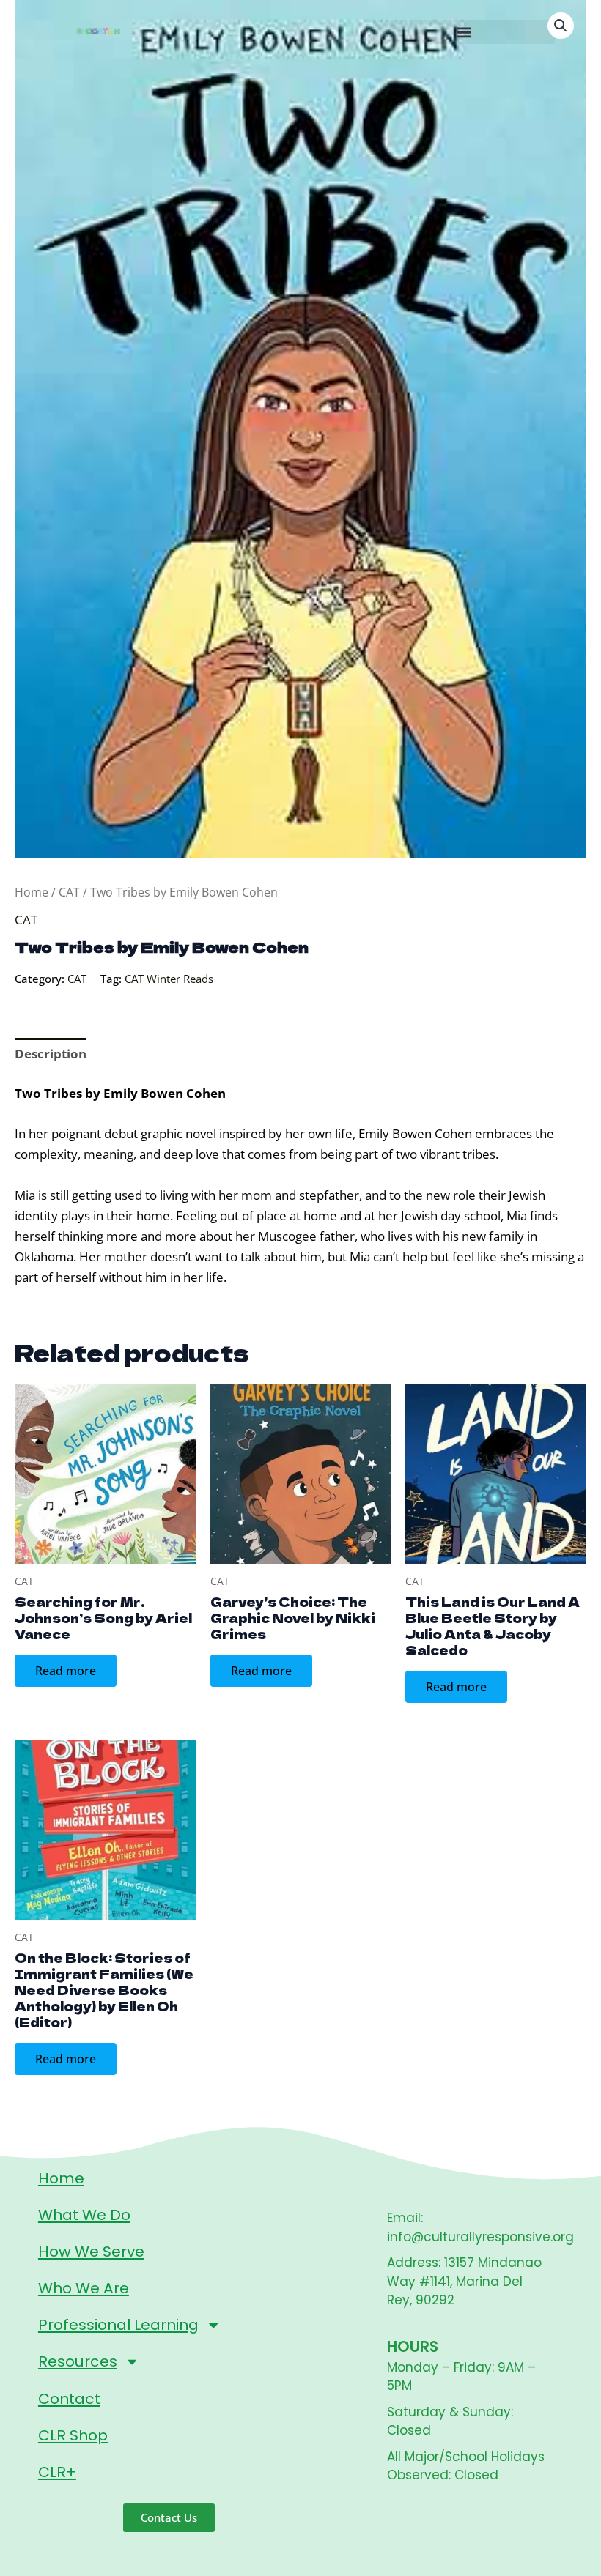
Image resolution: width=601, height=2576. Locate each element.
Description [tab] (51, 1054)
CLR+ (57, 2472)
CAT (69, 892)
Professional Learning (118, 2325)
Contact (69, 2399)
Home (32, 892)
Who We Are (84, 2288)
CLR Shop (73, 2435)
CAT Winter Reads (169, 979)
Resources (78, 2361)
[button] (464, 32)
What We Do (84, 2215)
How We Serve (91, 2252)
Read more (66, 1671)
